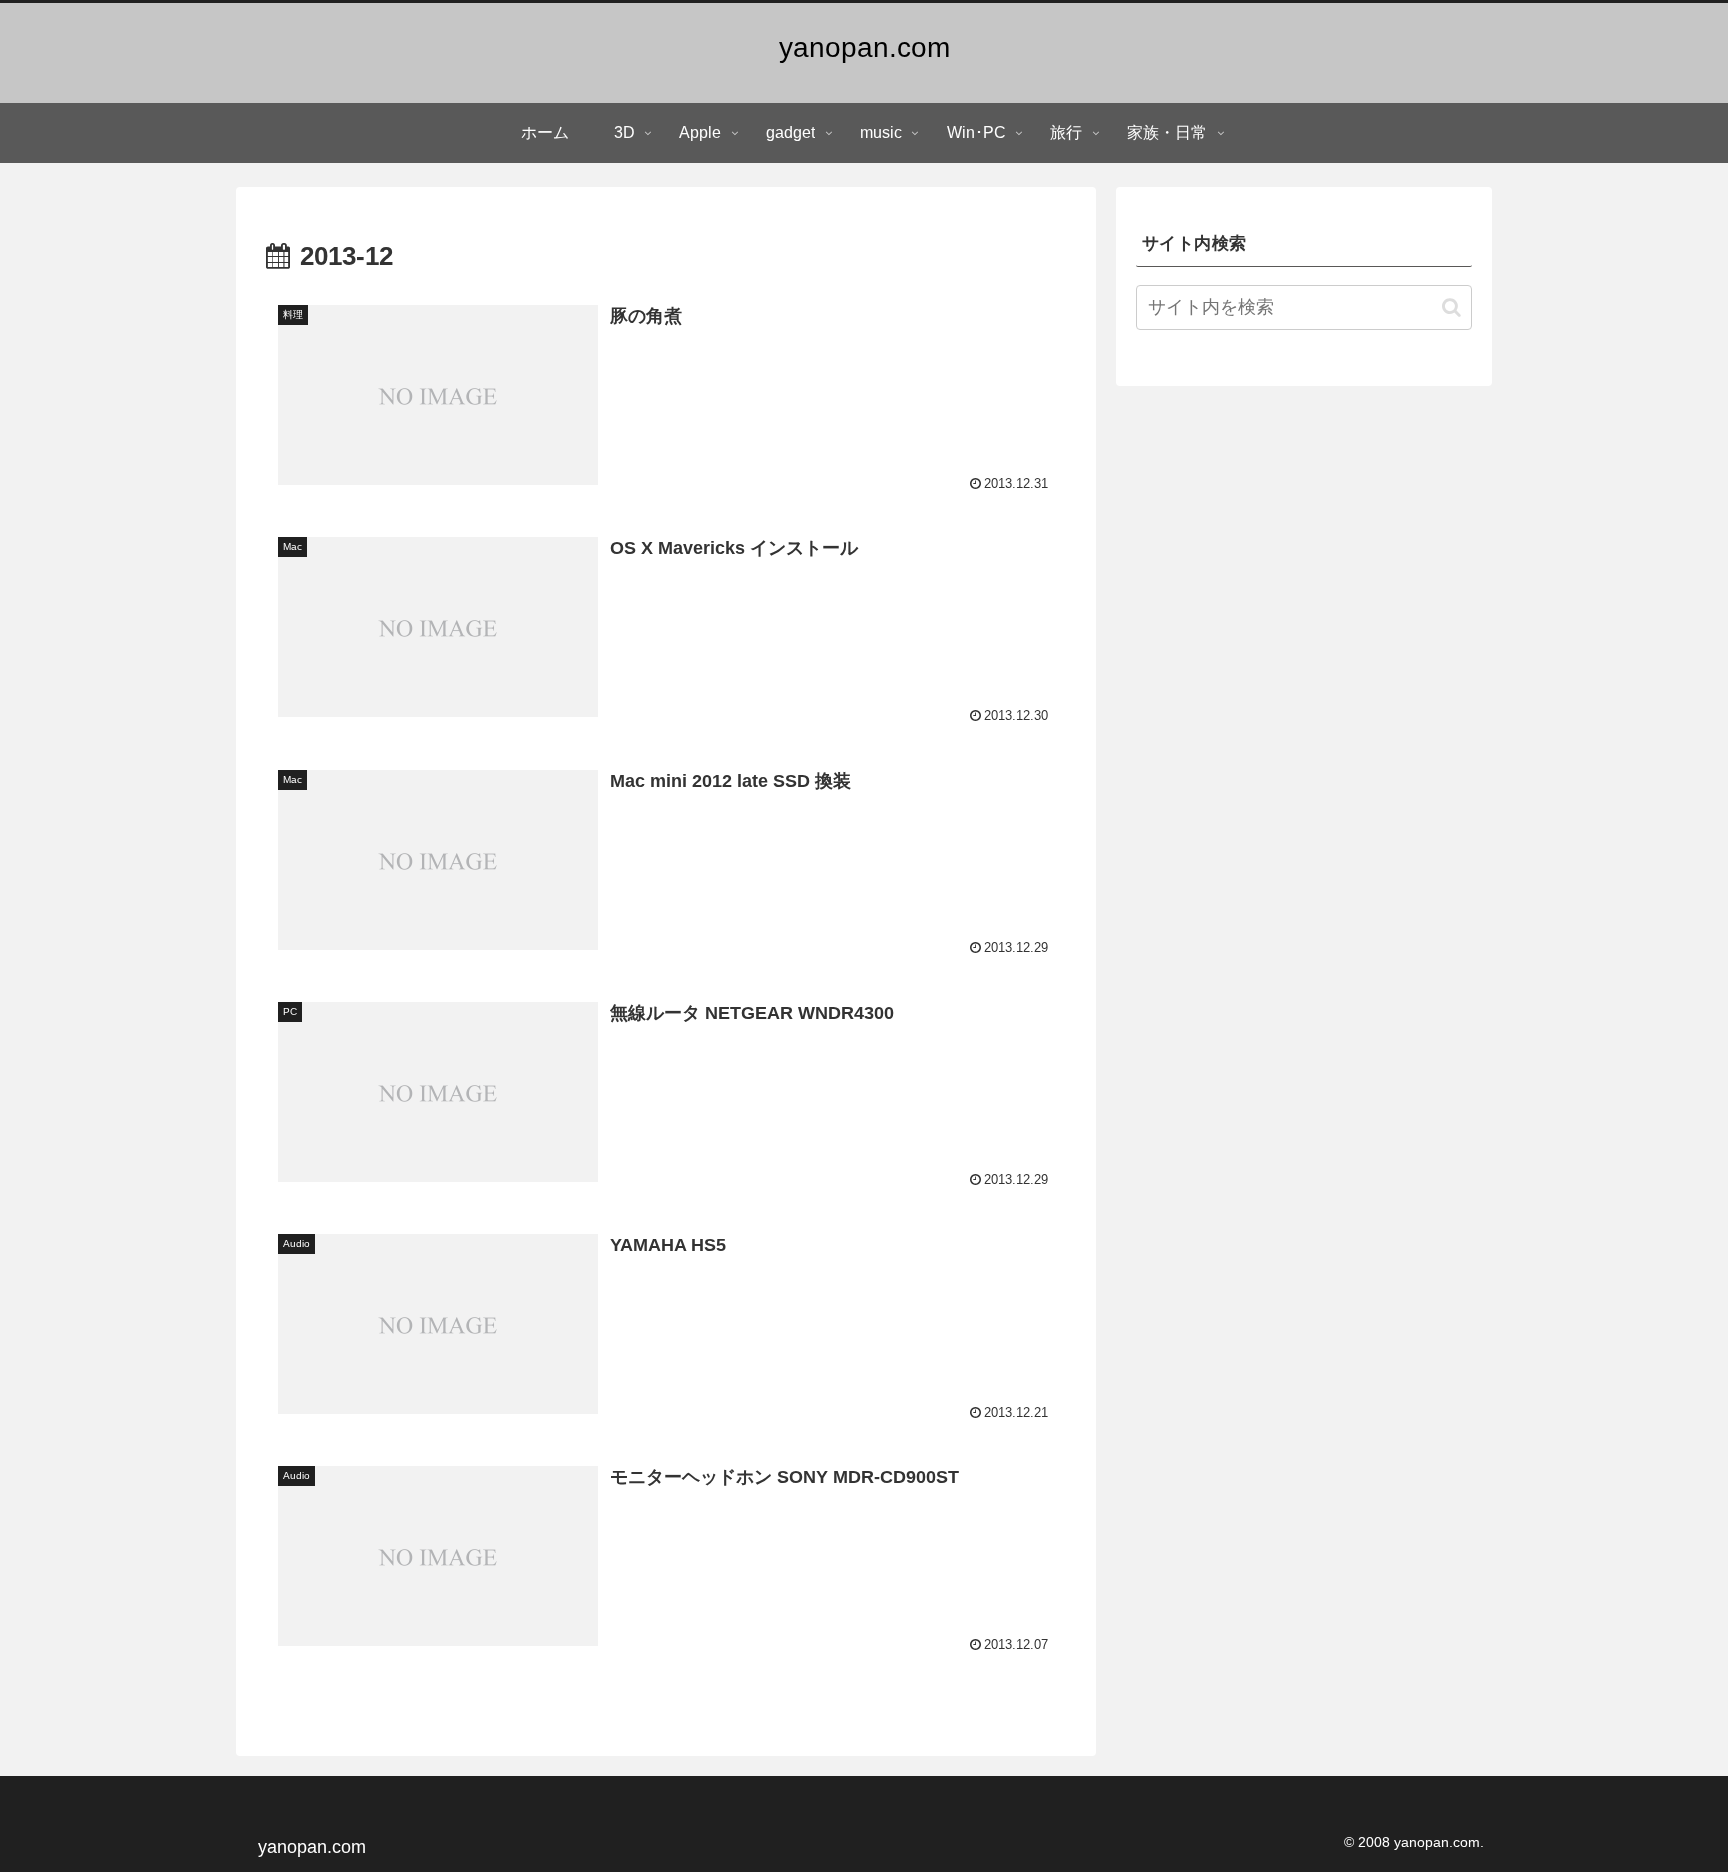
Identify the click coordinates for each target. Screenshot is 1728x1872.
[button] (1451, 307)
